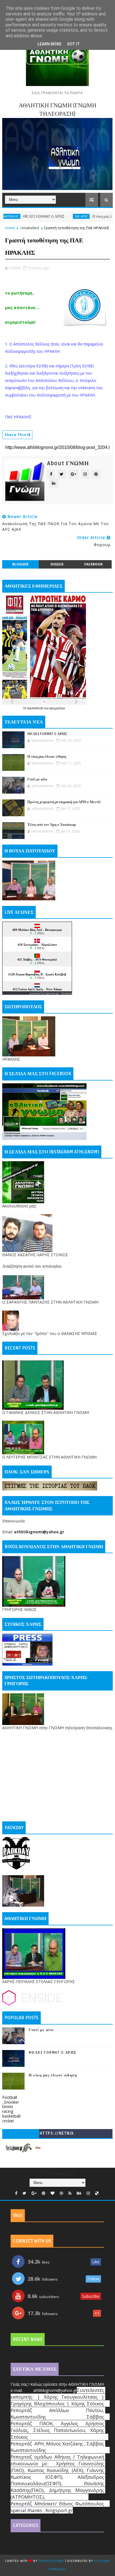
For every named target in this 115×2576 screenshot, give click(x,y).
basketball (11, 2116)
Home (10, 228)
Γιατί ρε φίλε (37, 779)
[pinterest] (44, 2193)
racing (8, 2111)
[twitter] (24, 2193)
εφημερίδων (57, 708)
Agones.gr (52, 993)
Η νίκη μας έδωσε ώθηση (86, 216)
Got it (73, 44)
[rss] (70, 2193)
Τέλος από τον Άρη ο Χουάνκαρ (52, 825)
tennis (8, 2107)
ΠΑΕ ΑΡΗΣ (56, 216)
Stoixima (67, 993)
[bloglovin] (52, 2193)
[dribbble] (61, 2193)
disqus (57, 564)
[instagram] (88, 2193)
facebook (94, 564)
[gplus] (34, 2193)
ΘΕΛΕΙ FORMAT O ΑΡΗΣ (47, 734)
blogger (20, 564)
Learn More (49, 44)
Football (10, 2097)
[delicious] (97, 2193)
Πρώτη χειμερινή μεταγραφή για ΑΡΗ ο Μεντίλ (64, 802)
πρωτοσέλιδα (36, 708)
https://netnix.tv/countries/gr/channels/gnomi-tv (57, 2135)
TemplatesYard (51, 2561)
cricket (8, 2121)
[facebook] (16, 2193)
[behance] (79, 2193)
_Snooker (11, 2102)
